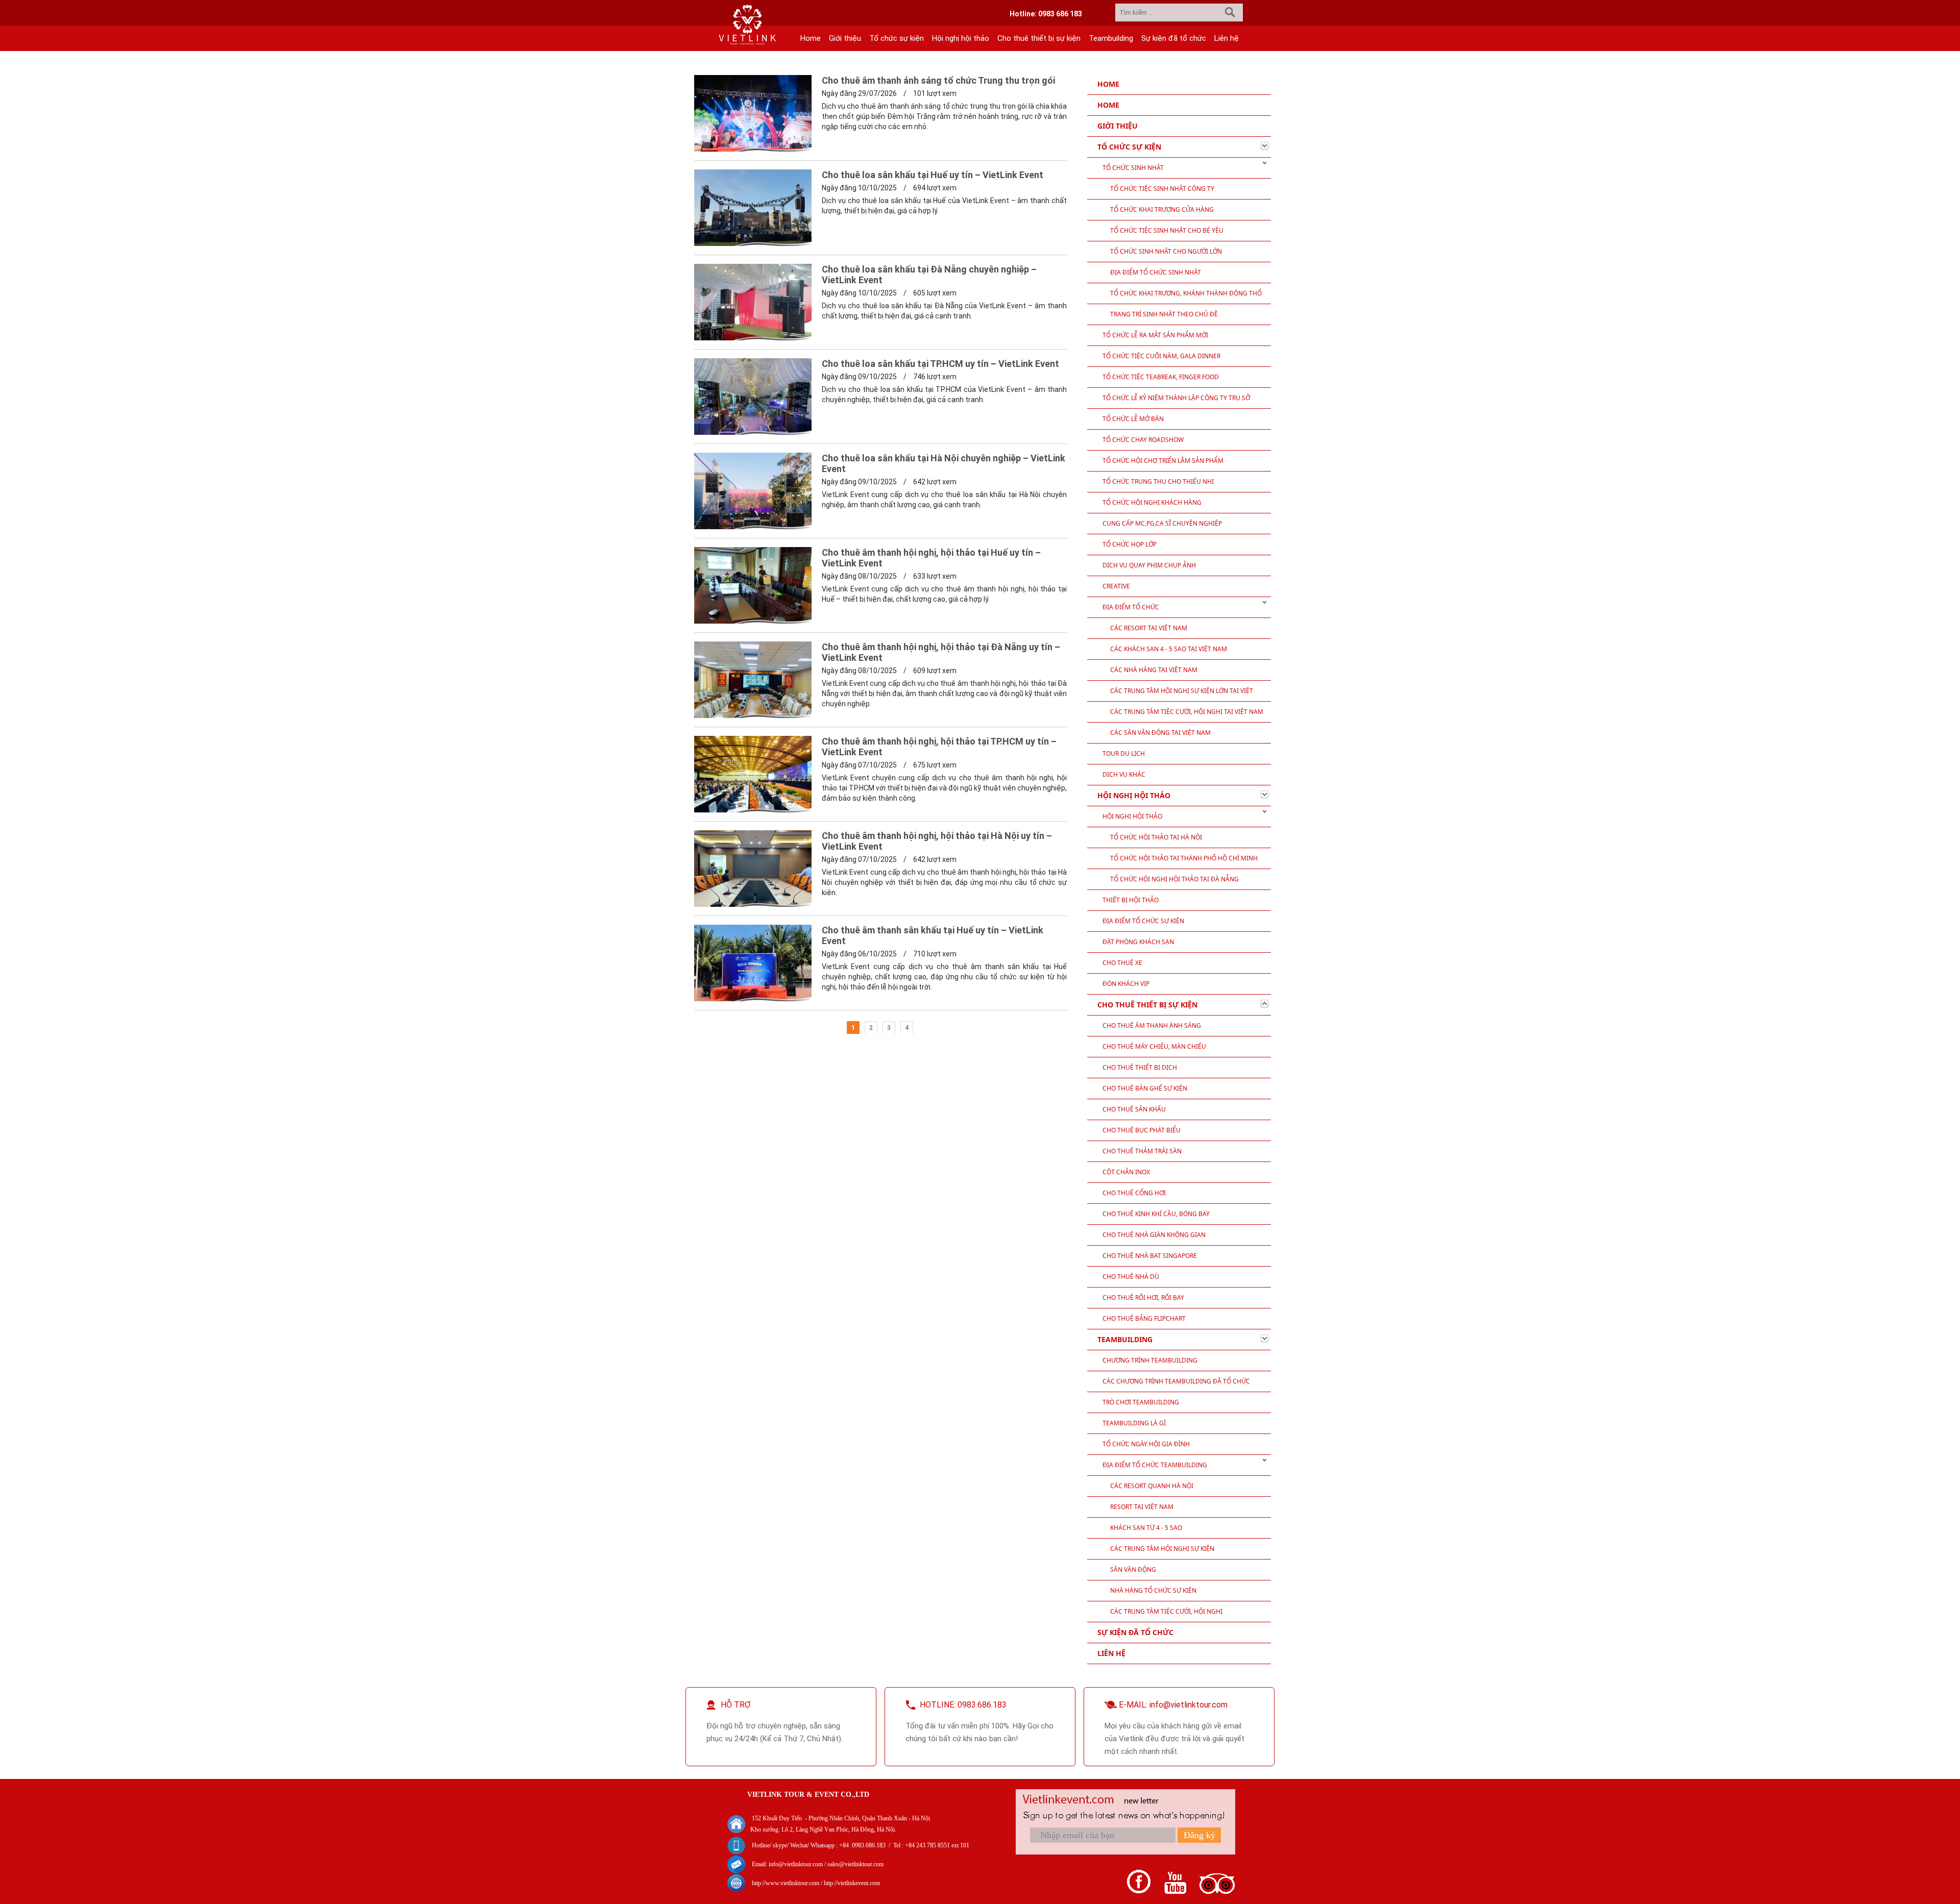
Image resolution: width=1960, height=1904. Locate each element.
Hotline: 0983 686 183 (1046, 14)
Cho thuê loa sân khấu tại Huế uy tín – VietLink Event (933, 175)
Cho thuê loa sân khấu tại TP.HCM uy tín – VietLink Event (940, 364)
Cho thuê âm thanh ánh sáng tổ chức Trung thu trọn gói (938, 80)
